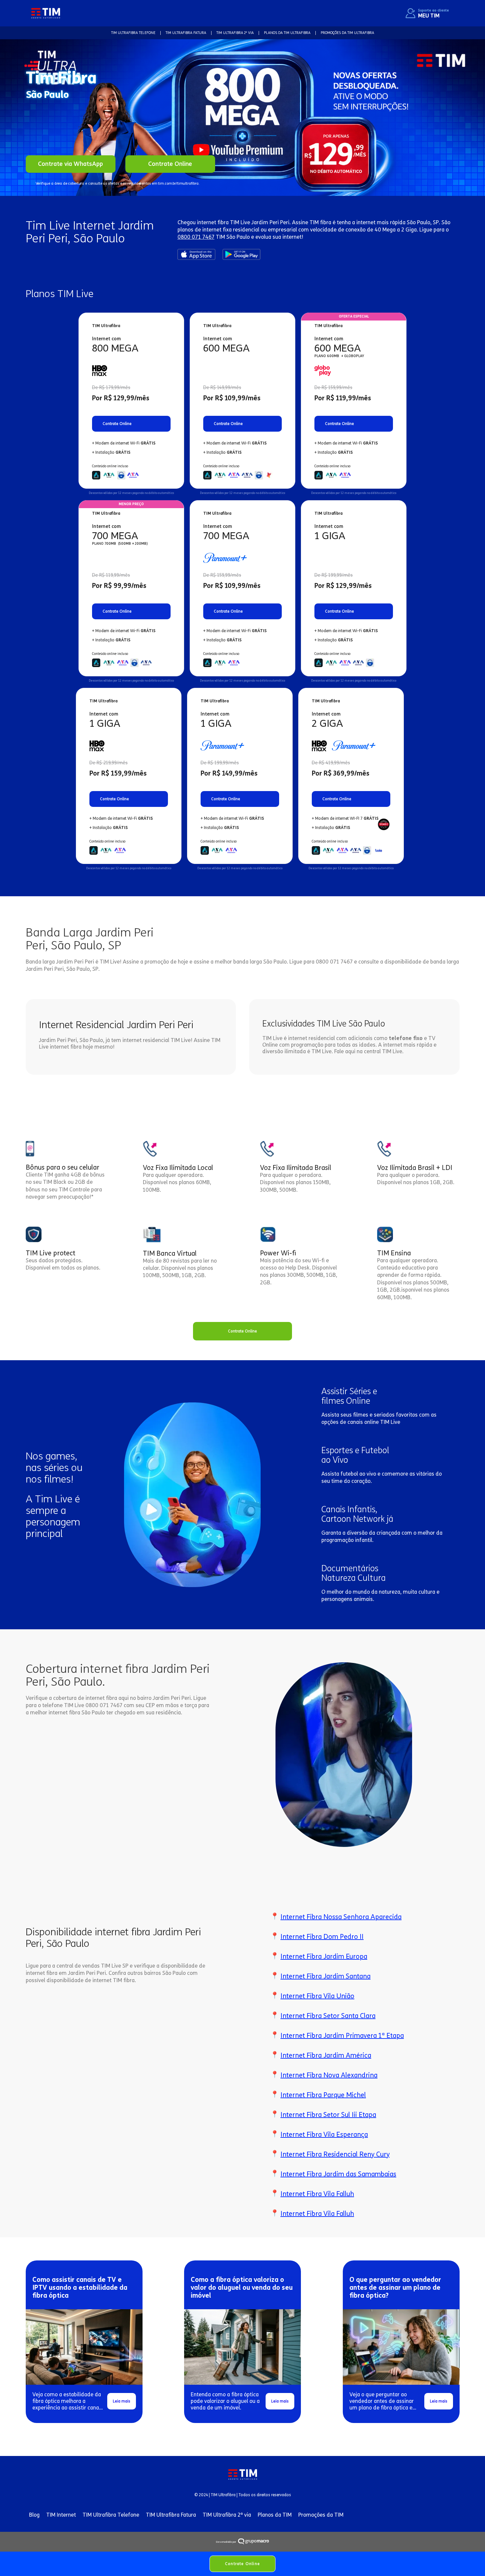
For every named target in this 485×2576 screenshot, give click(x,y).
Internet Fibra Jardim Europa (324, 1956)
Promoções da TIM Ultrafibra (347, 33)
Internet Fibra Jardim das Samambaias (338, 2174)
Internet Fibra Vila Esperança (324, 2134)
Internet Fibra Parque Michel (323, 2095)
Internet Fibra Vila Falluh (317, 2194)
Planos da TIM (275, 2515)
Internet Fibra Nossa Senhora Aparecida (341, 1917)
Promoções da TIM (321, 2515)
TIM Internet (61, 2515)
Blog (34, 2515)
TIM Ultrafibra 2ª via (227, 2515)
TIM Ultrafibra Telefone (111, 2515)
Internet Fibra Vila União (317, 1996)
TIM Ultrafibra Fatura (171, 2515)
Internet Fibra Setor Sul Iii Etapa (328, 2115)
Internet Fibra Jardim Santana (325, 1976)
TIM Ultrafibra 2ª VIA (235, 33)
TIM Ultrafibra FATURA (186, 33)
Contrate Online (242, 2564)
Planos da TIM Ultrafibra (287, 33)
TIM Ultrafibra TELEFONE (133, 33)
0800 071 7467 (196, 237)
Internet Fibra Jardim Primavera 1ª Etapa (342, 2036)
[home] (46, 13)
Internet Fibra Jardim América (326, 2055)
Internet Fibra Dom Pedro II (322, 1937)
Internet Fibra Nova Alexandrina (329, 2075)
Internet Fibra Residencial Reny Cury (335, 2154)
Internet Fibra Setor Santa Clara (328, 2016)
